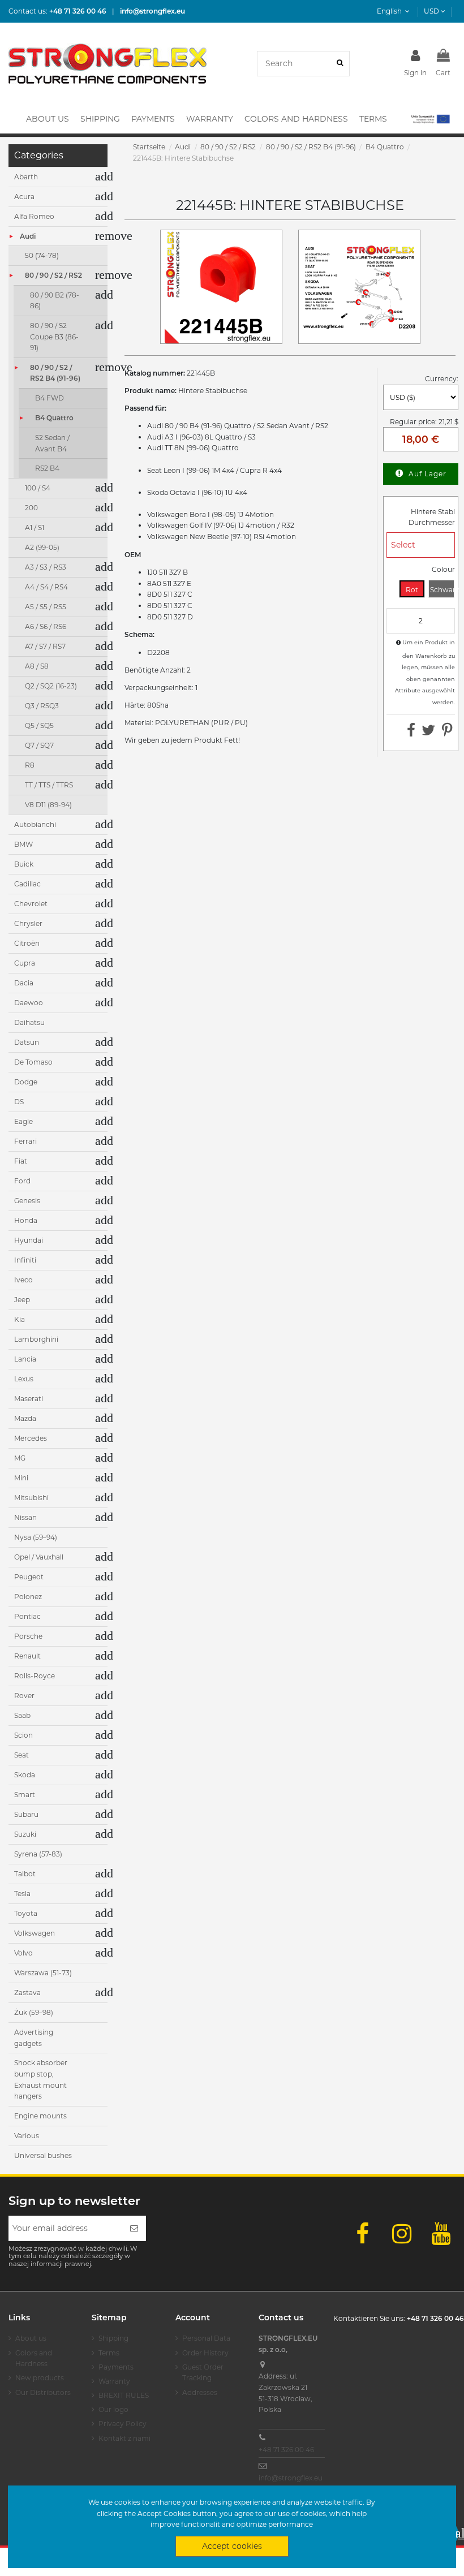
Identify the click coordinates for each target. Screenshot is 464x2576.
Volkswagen (35, 1933)
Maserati (29, 1399)
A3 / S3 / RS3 (46, 567)
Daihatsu (29, 1022)
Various (27, 2136)
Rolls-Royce (35, 1676)
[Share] (411, 733)
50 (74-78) (42, 255)
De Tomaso (33, 1062)
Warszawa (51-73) (43, 1973)
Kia (20, 1319)
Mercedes (31, 1438)
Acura (24, 197)
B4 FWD (50, 398)
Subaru (26, 1814)
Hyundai (29, 1240)
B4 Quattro (54, 418)
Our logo (113, 2409)
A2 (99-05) (42, 547)
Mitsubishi (31, 1498)
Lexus (24, 1379)
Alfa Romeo (34, 216)
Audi (28, 236)
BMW (23, 844)
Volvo (23, 1953)
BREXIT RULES (124, 2395)
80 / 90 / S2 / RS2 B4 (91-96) (55, 373)
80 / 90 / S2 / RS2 (53, 275)
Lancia (25, 1359)
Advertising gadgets (34, 2038)
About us (31, 2338)
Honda (26, 1220)
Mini (21, 1478)
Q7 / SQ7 (39, 745)
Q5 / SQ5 (39, 725)
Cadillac (27, 884)
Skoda (25, 1775)
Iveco (23, 1280)
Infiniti (25, 1260)
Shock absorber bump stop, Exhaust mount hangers (41, 2079)
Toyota (26, 1913)
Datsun (27, 1042)
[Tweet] (428, 733)
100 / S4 (38, 488)
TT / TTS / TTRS (49, 785)
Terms (109, 2353)
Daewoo (29, 1003)
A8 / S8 (37, 666)
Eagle (23, 1121)
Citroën (27, 943)
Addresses (200, 2392)
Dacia (24, 983)
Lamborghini (36, 1339)
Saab (22, 1715)
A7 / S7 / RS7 (45, 646)
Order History (205, 2353)
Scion (23, 1735)
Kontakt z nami (124, 2438)
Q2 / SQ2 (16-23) (51, 686)
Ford (22, 1181)
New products (40, 2378)
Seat (22, 1755)
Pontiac (27, 1616)
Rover (24, 1696)
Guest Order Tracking (203, 2373)
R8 (30, 765)
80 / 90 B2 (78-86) (55, 301)
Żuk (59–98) (34, 2012)
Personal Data (206, 2338)
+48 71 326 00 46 (286, 2450)
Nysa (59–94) (36, 1537)
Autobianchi (35, 824)
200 (31, 508)
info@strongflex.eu (291, 2478)
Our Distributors (43, 2392)
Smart (25, 1795)
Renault (27, 1656)
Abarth (26, 177)
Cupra (25, 963)
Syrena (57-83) (38, 1854)
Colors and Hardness (34, 2359)
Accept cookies (232, 2546)
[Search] (340, 64)
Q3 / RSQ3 (42, 706)
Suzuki (25, 1834)
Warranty (114, 2381)
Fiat (21, 1161)
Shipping (113, 2338)
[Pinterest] (447, 733)
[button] (430, 119)
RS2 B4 (47, 468)
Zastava (27, 1993)
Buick (24, 864)
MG (20, 1458)
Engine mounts (40, 2116)
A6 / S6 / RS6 (46, 626)
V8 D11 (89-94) (48, 805)
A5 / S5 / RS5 (46, 607)
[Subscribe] (134, 2228)
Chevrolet (31, 904)
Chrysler (28, 923)
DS (19, 1102)
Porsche (28, 1636)
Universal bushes (43, 2155)
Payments (116, 2367)
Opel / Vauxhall (39, 1557)
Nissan (25, 1517)
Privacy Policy (123, 2424)
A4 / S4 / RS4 (46, 587)
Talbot (25, 1874)
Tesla (22, 1894)
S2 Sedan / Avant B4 (52, 443)
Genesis (27, 1201)
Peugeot (29, 1577)
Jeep (22, 1300)
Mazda (25, 1418)
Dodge (26, 1082)
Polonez (28, 1597)
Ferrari (25, 1141)
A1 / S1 (35, 527)
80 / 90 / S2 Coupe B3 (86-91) (54, 337)
